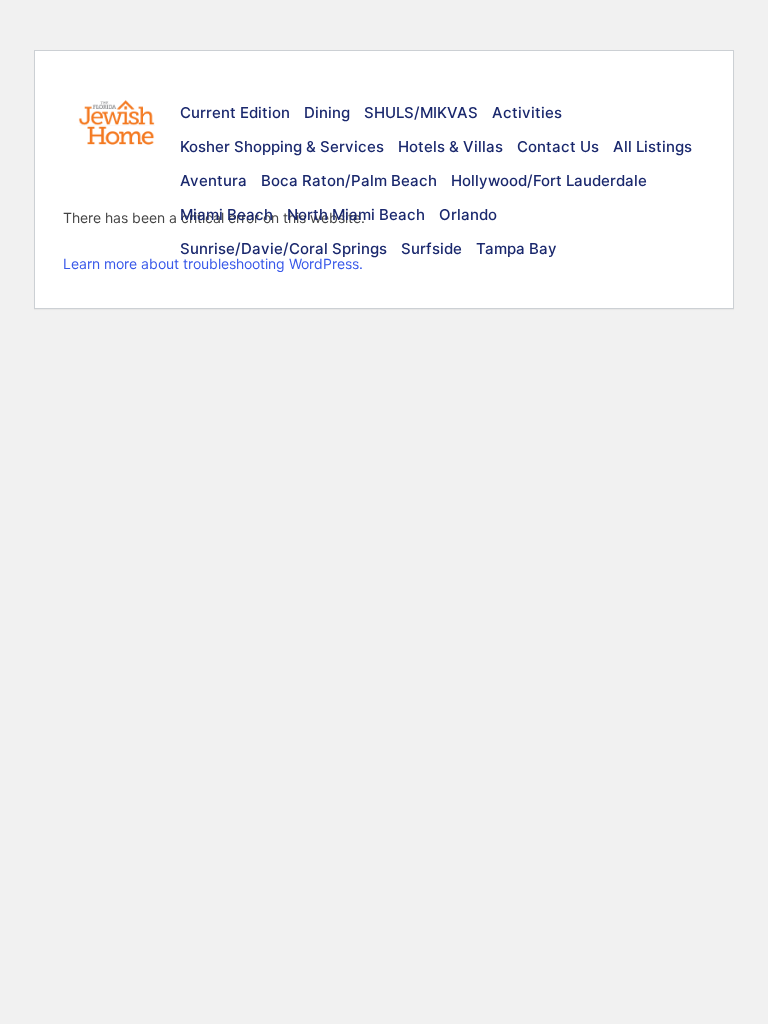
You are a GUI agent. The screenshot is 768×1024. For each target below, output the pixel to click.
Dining (327, 112)
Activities (527, 112)
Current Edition (235, 112)
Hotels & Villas (450, 146)
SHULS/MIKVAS (421, 112)
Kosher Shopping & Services (282, 146)
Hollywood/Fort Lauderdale (549, 180)
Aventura (213, 180)
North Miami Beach (356, 214)
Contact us (558, 146)
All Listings (652, 146)
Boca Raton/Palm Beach (349, 180)
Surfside (431, 248)
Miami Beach (226, 214)
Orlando (468, 214)
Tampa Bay (516, 248)
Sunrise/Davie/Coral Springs (283, 248)
